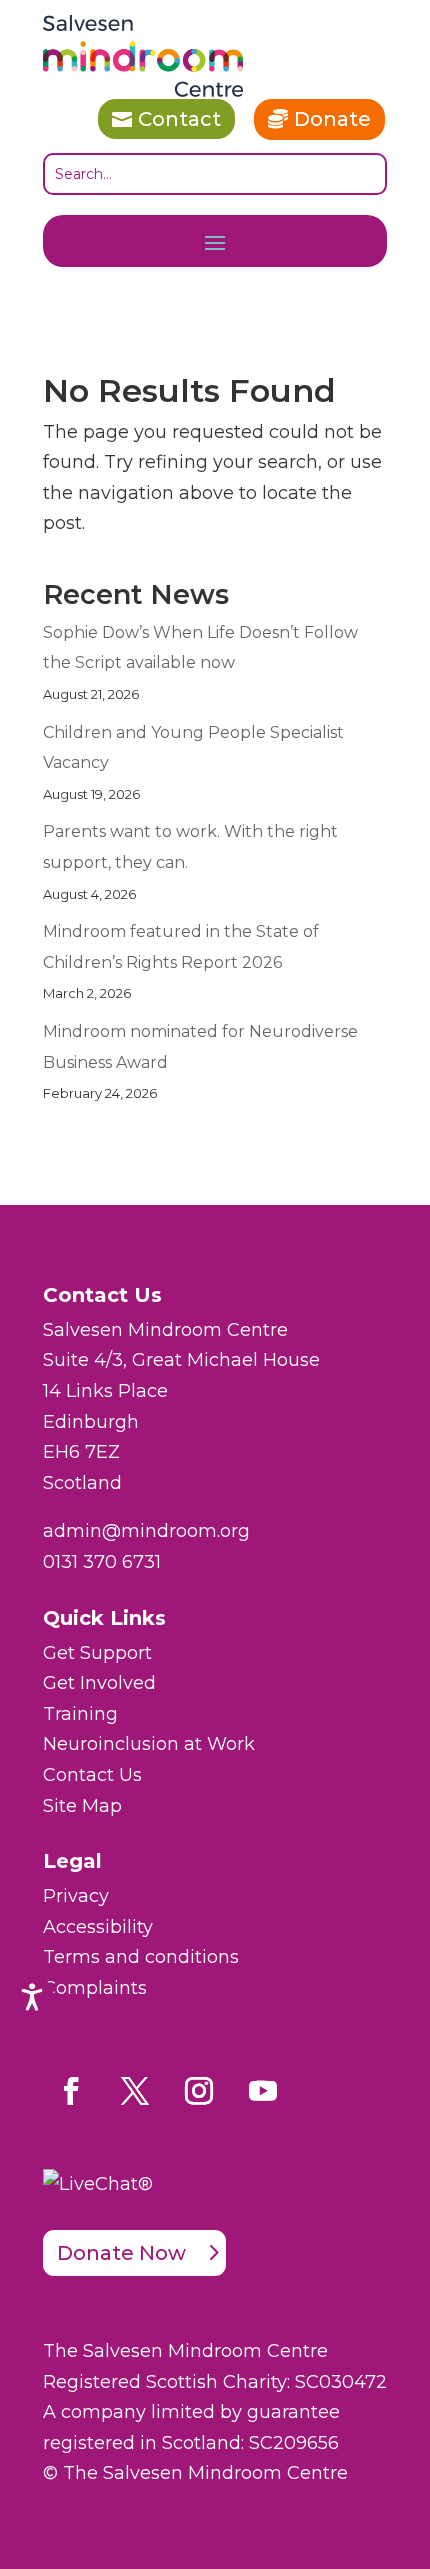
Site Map (82, 1806)
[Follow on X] (135, 2091)
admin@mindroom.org (146, 1531)
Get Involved (99, 1683)
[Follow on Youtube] (263, 2091)
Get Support (97, 1653)
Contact (179, 119)
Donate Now (121, 2253)
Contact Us (92, 1775)
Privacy (76, 1896)
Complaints (95, 1988)
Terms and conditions (141, 1957)
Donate (332, 119)
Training (80, 1714)
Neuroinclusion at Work (149, 1744)
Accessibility (98, 1927)
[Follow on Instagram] (199, 2091)
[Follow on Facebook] (71, 2091)
